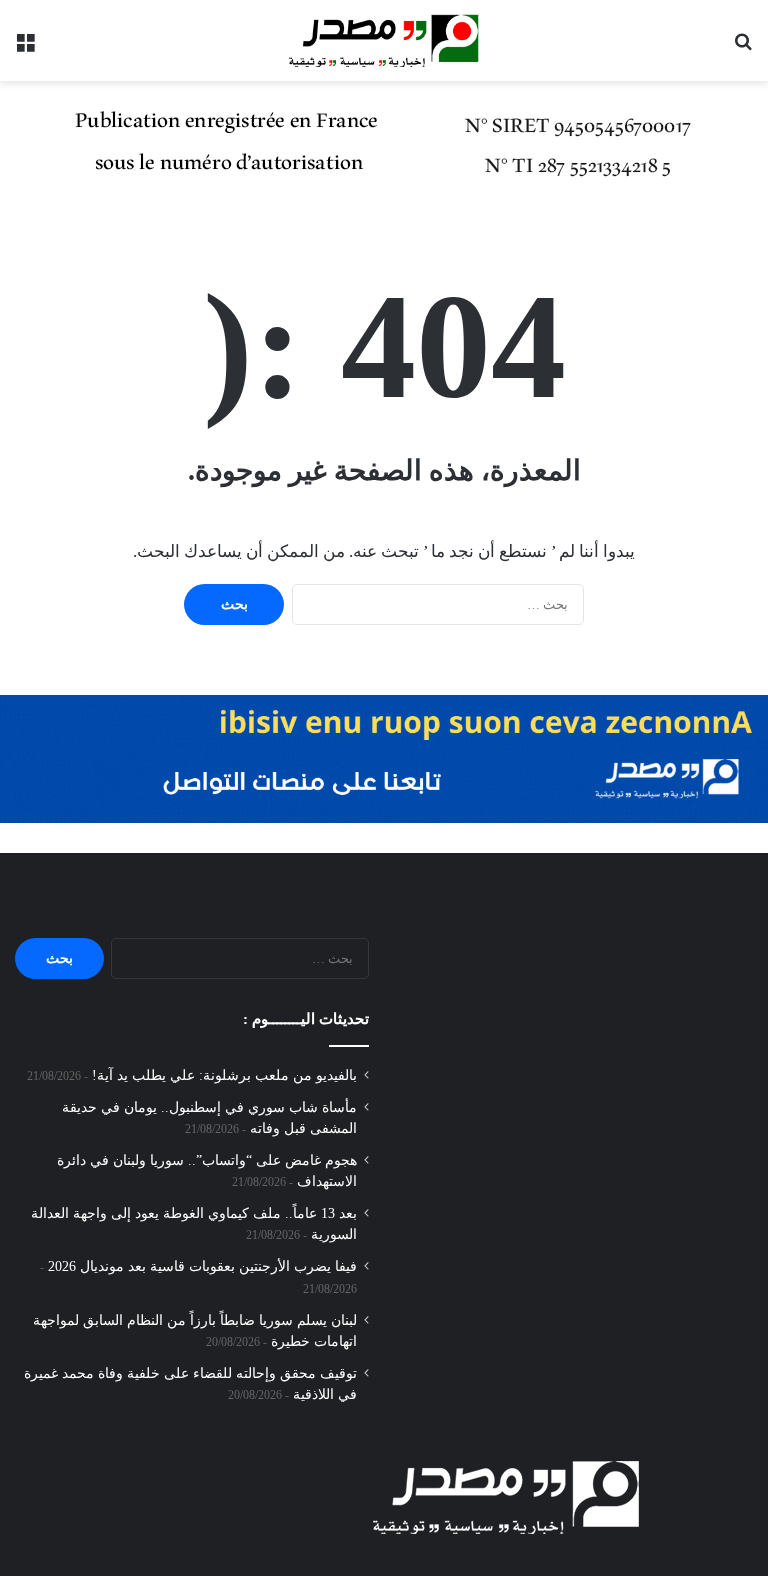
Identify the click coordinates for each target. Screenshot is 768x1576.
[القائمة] (25, 47)
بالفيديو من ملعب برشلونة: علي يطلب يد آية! (224, 1075)
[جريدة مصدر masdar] (384, 40)
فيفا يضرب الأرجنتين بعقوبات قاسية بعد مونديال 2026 (202, 1266)
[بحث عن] (743, 47)
